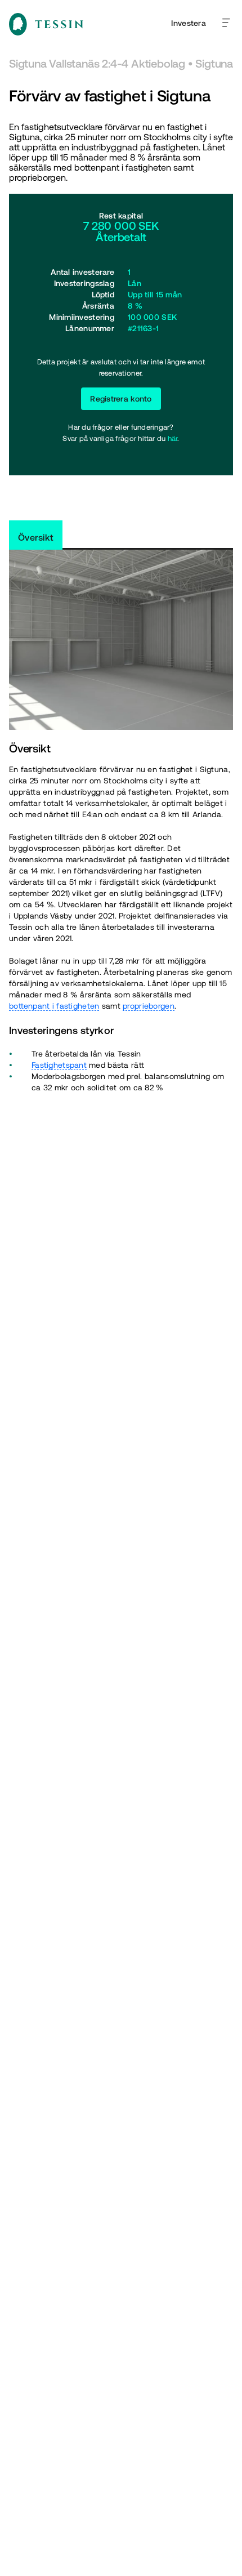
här (173, 438)
